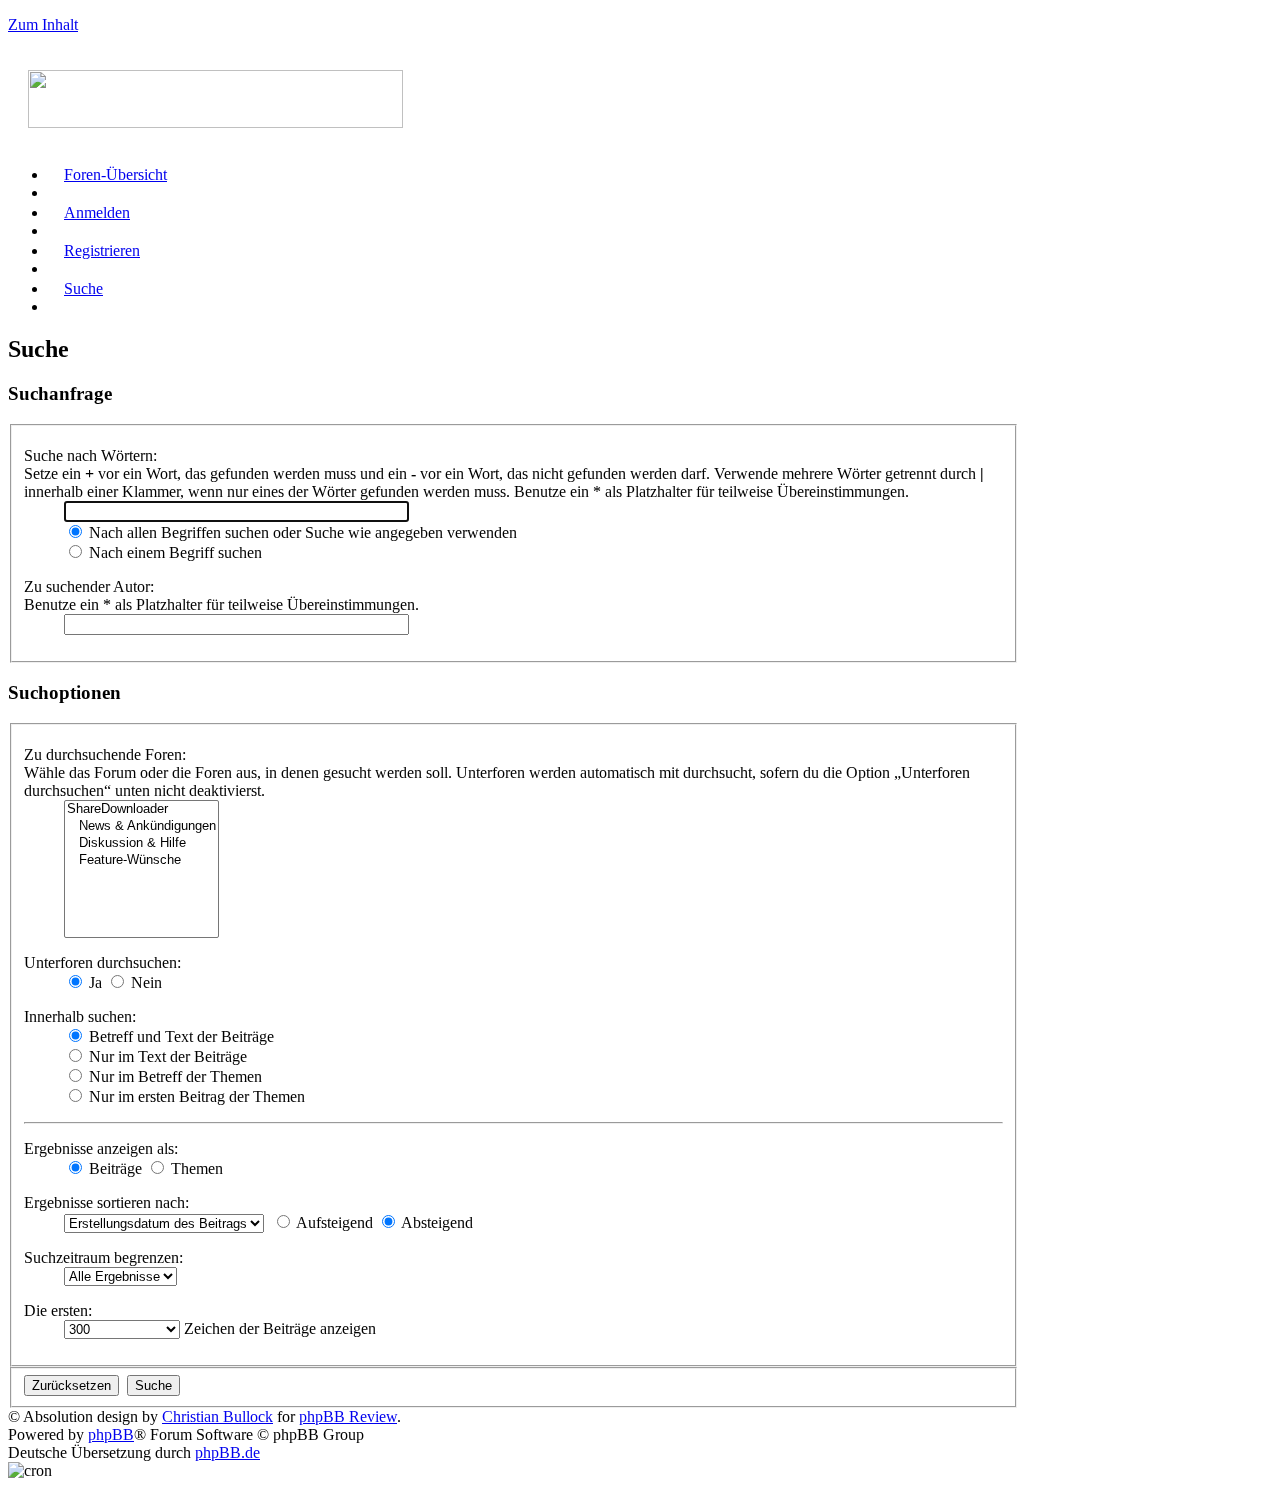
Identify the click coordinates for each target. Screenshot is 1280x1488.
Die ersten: (58, 1310)
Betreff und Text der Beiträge (179, 1036)
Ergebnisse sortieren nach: (106, 1202)
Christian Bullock (217, 1416)
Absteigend (435, 1222)
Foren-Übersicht (115, 174)
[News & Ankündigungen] (141, 826)
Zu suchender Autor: (89, 586)
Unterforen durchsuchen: (102, 962)
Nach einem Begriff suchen (173, 552)
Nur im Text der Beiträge (166, 1056)
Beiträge (113, 1168)
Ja (93, 982)
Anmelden (97, 212)
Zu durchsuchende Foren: (105, 754)
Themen (195, 1168)
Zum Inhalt (43, 24)
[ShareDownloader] (141, 809)
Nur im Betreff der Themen (173, 1076)
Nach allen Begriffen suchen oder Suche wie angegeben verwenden (301, 532)
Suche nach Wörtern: (90, 455)
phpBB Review (348, 1416)
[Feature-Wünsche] (141, 860)
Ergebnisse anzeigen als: (101, 1148)
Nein (144, 982)
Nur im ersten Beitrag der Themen (195, 1096)
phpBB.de (227, 1452)
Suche (83, 288)
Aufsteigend (333, 1222)
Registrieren (102, 250)
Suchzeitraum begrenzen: (103, 1257)
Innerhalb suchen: (80, 1016)
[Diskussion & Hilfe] (141, 843)
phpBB (111, 1434)
